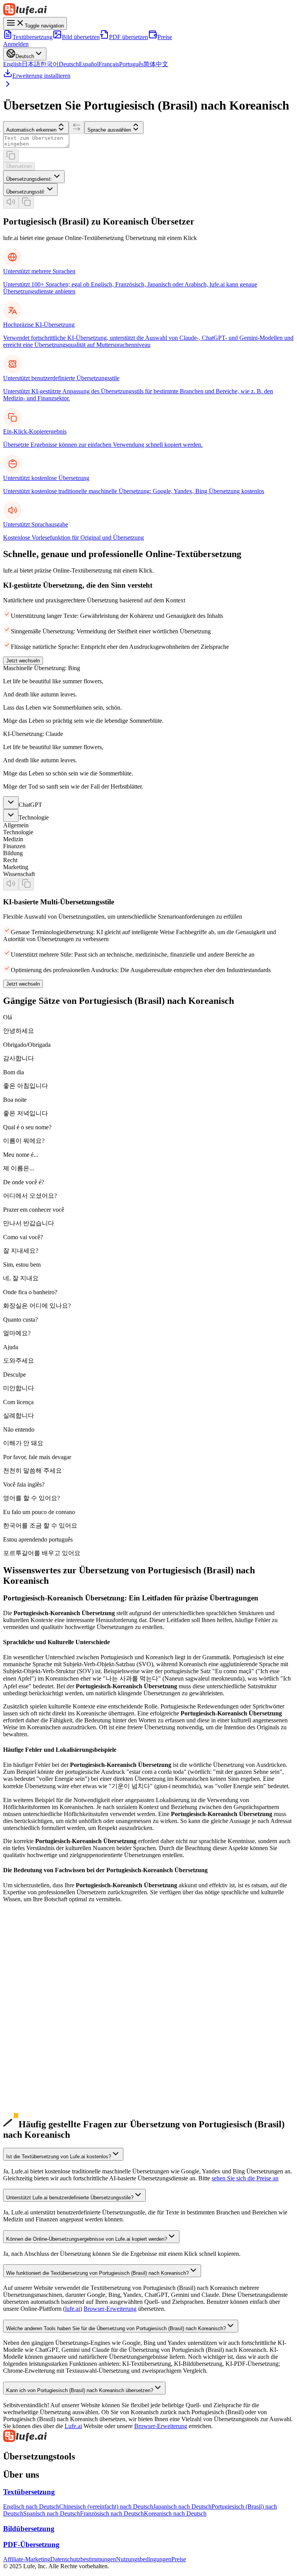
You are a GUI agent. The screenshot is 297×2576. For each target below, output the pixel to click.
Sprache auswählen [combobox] (109, 130)
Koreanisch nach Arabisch (35, 2064)
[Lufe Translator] (148, 2437)
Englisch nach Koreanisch (35, 1959)
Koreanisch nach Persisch (34, 2119)
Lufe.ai (73, 2426)
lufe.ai (73, 2309)
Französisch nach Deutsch (112, 2513)
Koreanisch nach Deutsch (34, 2022)
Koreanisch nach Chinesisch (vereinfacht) (54, 2008)
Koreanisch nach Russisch (35, 2057)
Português (131, 64)
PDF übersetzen (129, 37)
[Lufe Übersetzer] (148, 10)
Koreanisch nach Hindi (31, 2071)
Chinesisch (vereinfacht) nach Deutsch (106, 2507)
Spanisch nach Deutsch (52, 2513)
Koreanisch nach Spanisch (35, 2029)
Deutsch (69, 64)
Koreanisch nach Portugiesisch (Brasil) (50, 2043)
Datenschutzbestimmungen (83, 2559)
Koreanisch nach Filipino (34, 2112)
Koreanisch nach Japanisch (36, 2015)
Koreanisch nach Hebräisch (37, 2105)
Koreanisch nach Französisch (39, 2036)
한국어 (49, 64)
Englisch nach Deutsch (31, 2507)
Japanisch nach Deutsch (182, 2507)
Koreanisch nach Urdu (31, 2085)
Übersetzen (19, 166)
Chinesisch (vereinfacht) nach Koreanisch (54, 1973)
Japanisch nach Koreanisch (36, 1987)
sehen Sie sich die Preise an (245, 2178)
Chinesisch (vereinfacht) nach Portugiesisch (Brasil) (66, 1980)
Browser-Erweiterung (110, 2309)
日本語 (31, 64)
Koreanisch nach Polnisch (35, 2091)
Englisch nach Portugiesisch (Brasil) (47, 1966)
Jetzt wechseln (23, 661)
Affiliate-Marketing (27, 2559)
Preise (165, 37)
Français (109, 64)
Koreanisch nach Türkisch (35, 2098)
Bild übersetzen (81, 37)
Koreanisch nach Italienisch (37, 2050)
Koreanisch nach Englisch (35, 2001)
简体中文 (156, 64)
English (12, 64)
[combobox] (34, 177)
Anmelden (16, 44)
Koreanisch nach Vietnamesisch (42, 2078)
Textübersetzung (32, 37)
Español (89, 64)
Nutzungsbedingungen (144, 2559)
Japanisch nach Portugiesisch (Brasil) (48, 1994)
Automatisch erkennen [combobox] (31, 130)
